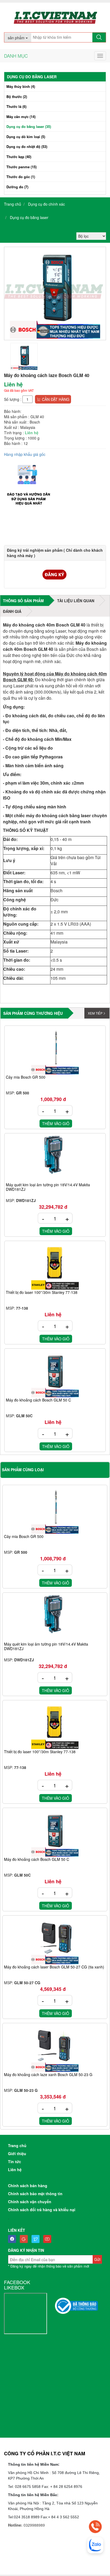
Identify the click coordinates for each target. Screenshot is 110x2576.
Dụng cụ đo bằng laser (29, 217)
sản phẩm (17, 38)
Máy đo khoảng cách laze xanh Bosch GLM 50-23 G (48, 2075)
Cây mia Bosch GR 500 (26, 1077)
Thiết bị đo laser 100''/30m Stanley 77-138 (42, 1293)
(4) (21, 86)
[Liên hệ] (95, 2527)
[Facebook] (13, 2239)
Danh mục (16, 56)
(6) (16, 106)
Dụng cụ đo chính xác (46, 204)
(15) (21, 167)
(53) (27, 146)
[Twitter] (37, 2239)
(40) (19, 157)
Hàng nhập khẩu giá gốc (25, 454)
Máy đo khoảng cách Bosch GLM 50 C (38, 1400)
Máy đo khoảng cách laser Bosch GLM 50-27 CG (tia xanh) (54, 1967)
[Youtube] (49, 2239)
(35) (29, 126)
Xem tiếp (95, 1013)
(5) (26, 137)
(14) (21, 117)
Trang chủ (13, 204)
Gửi (97, 2259)
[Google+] (25, 2239)
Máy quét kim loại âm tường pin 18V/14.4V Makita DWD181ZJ (48, 1187)
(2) (17, 97)
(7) (17, 187)
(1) (21, 177)
